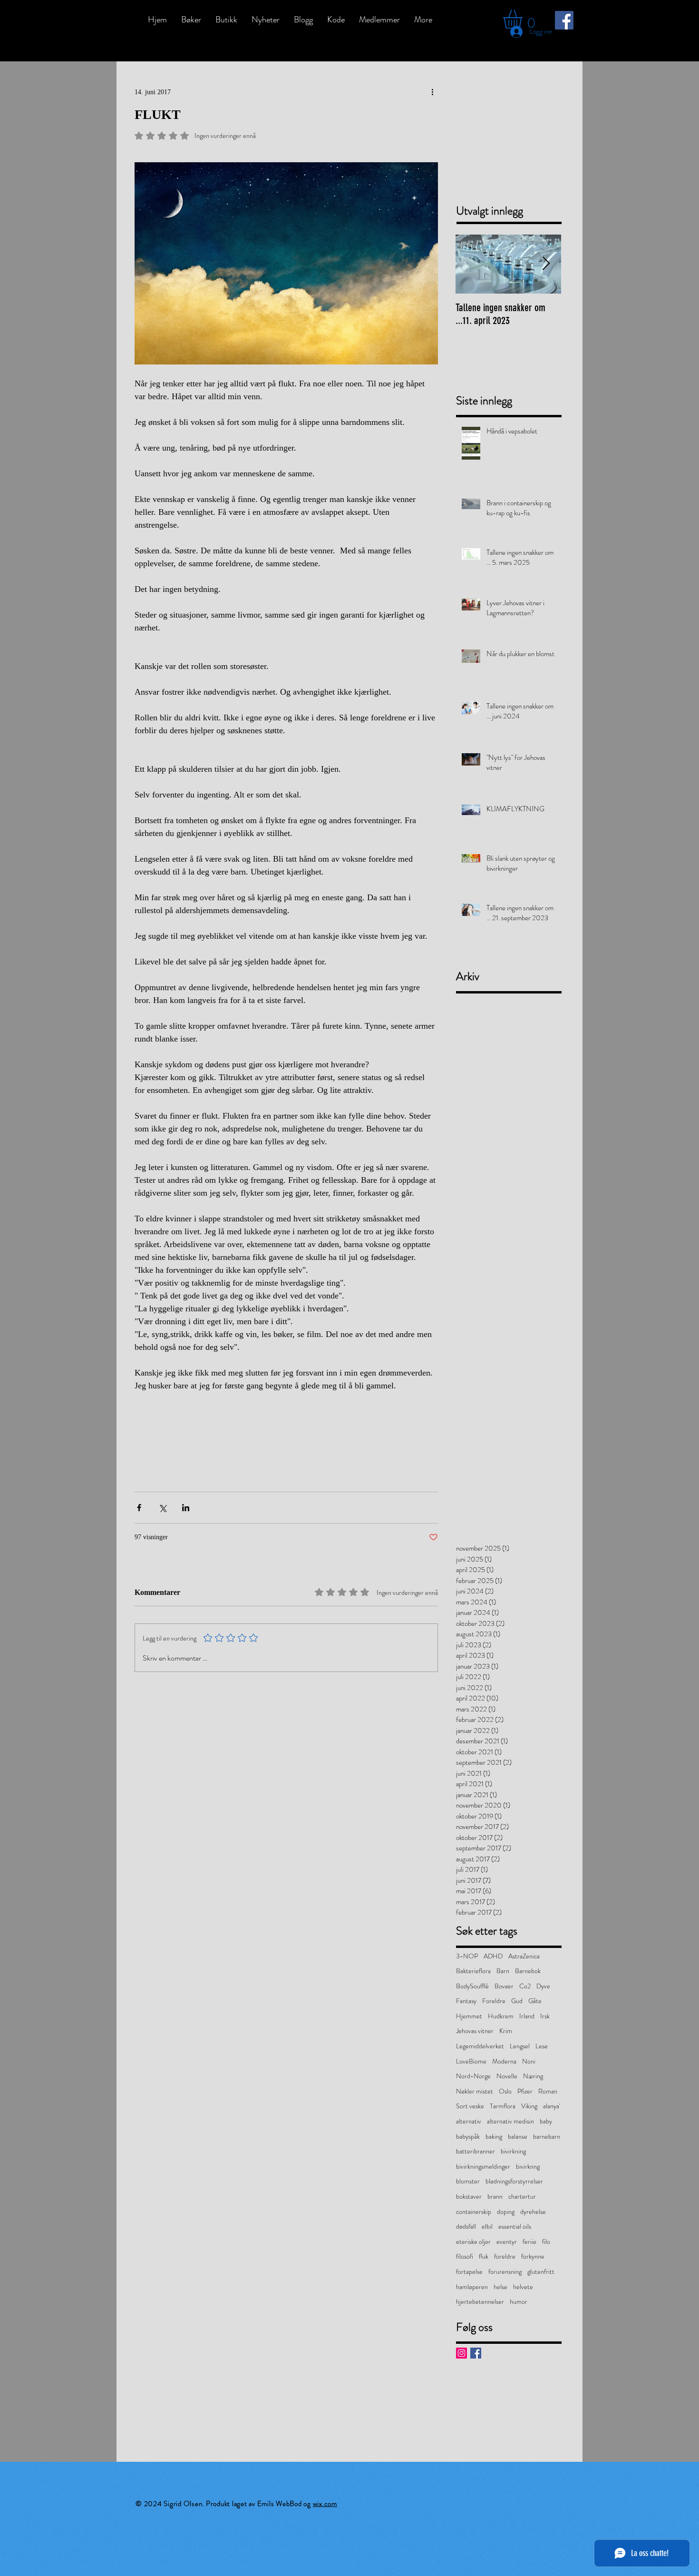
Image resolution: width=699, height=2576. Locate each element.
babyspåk (468, 2137)
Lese (542, 2046)
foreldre (505, 2256)
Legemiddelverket (480, 2046)
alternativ (469, 2121)
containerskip (474, 2212)
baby (546, 2121)
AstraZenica (524, 1956)
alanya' (552, 2106)
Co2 (525, 1986)
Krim (506, 2031)
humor (519, 2302)
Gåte (535, 2001)
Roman (548, 2091)
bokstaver (469, 2197)
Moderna (504, 2061)
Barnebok (528, 1971)
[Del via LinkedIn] (186, 1508)
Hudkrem (501, 2016)
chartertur (522, 2197)
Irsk (545, 2016)
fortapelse (469, 2272)
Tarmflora (503, 2106)
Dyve (543, 1986)
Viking (529, 2106)
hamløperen (472, 2287)
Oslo (505, 2091)
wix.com (325, 2504)
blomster (468, 2181)
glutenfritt (541, 2272)
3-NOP (467, 1956)
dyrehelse (533, 2212)
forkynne (533, 2256)
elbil (487, 2227)
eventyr (507, 2242)
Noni (529, 2061)
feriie (529, 2242)
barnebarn (547, 2137)
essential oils (515, 2227)
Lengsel (520, 2046)
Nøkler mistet (475, 2091)
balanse (518, 2137)
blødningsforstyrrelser (514, 2181)
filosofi (465, 2256)
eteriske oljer (473, 2242)
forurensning (505, 2272)
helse (500, 2287)
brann (495, 2197)
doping (506, 2212)
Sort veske (470, 2106)
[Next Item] (546, 264)
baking (494, 2137)
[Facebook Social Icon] (564, 20)
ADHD (493, 1956)
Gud (517, 2001)
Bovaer (504, 1986)
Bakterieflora (473, 1971)
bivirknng (528, 2167)
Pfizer (525, 2091)
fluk (484, 2256)
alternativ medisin (510, 2121)
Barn (503, 1971)
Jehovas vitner (475, 2031)
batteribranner (476, 2151)
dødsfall (466, 2227)
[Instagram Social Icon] (461, 2353)
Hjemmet (469, 2016)
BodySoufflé (472, 1986)
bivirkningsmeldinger (483, 2167)
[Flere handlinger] (432, 92)
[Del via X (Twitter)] (162, 1508)
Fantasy (466, 2001)
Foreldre (494, 2001)
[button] (524, 19)
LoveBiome (471, 2061)
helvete (523, 2287)
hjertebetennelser (480, 2302)
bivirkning (513, 2151)
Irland (527, 2016)
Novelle (507, 2076)
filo (546, 2242)
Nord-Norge (473, 2076)
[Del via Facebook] (139, 1508)
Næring (533, 2076)
